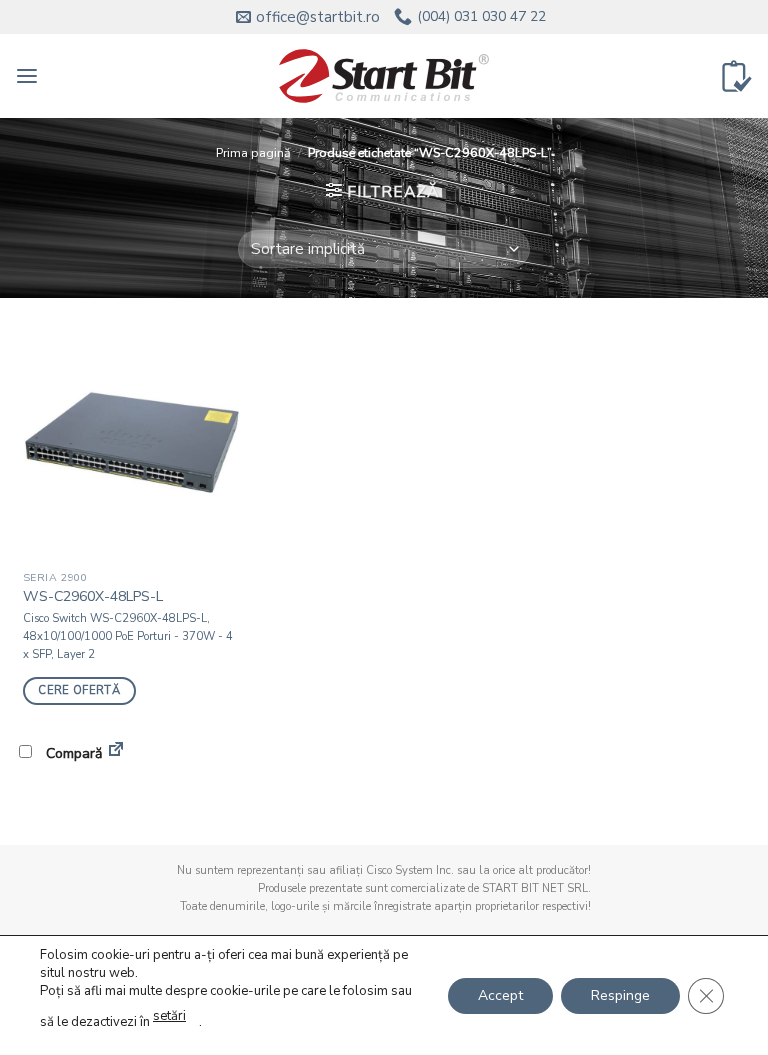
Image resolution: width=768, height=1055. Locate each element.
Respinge (620, 994)
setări (169, 1016)
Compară (72, 753)
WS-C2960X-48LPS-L (93, 597)
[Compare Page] (116, 753)
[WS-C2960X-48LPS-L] (131, 444)
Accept (500, 994)
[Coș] (737, 76)
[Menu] (27, 76)
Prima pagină (253, 152)
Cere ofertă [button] (79, 690)
